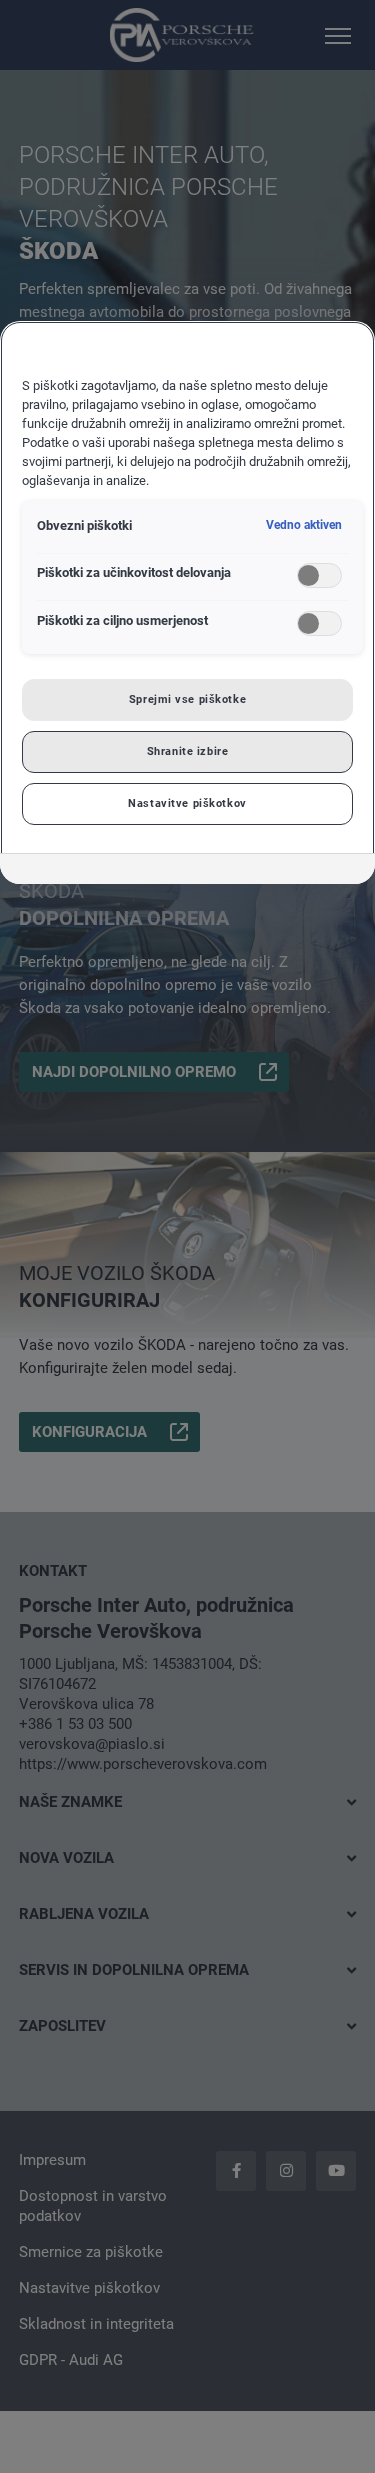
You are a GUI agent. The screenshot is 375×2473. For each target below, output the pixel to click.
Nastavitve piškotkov (187, 803)
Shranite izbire (188, 751)
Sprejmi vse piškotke (187, 699)
